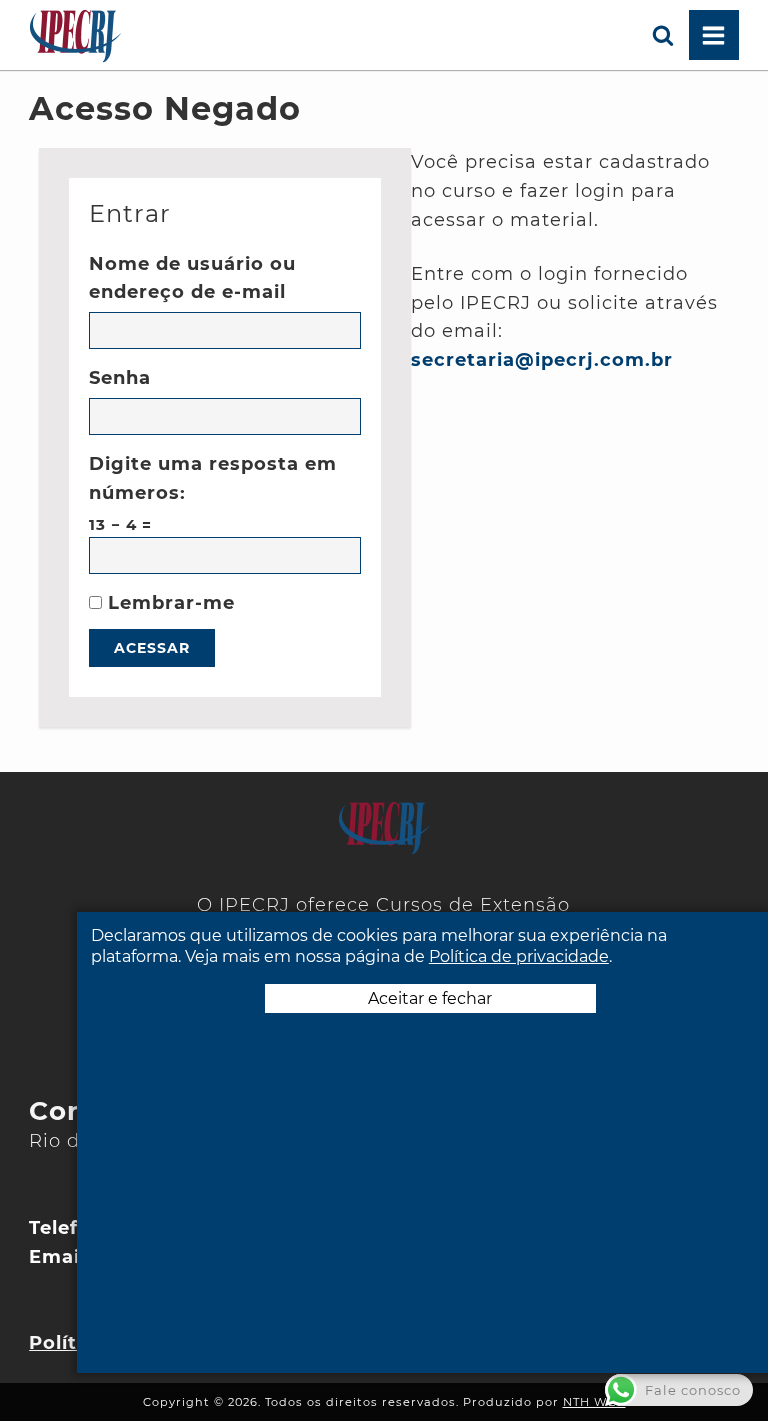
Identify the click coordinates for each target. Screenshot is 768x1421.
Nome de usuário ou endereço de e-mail (192, 278)
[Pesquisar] (664, 35)
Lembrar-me (168, 603)
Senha (120, 378)
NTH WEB (594, 1402)
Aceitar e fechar (430, 998)
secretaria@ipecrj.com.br (542, 360)
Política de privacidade (519, 956)
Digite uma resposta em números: (213, 478)
